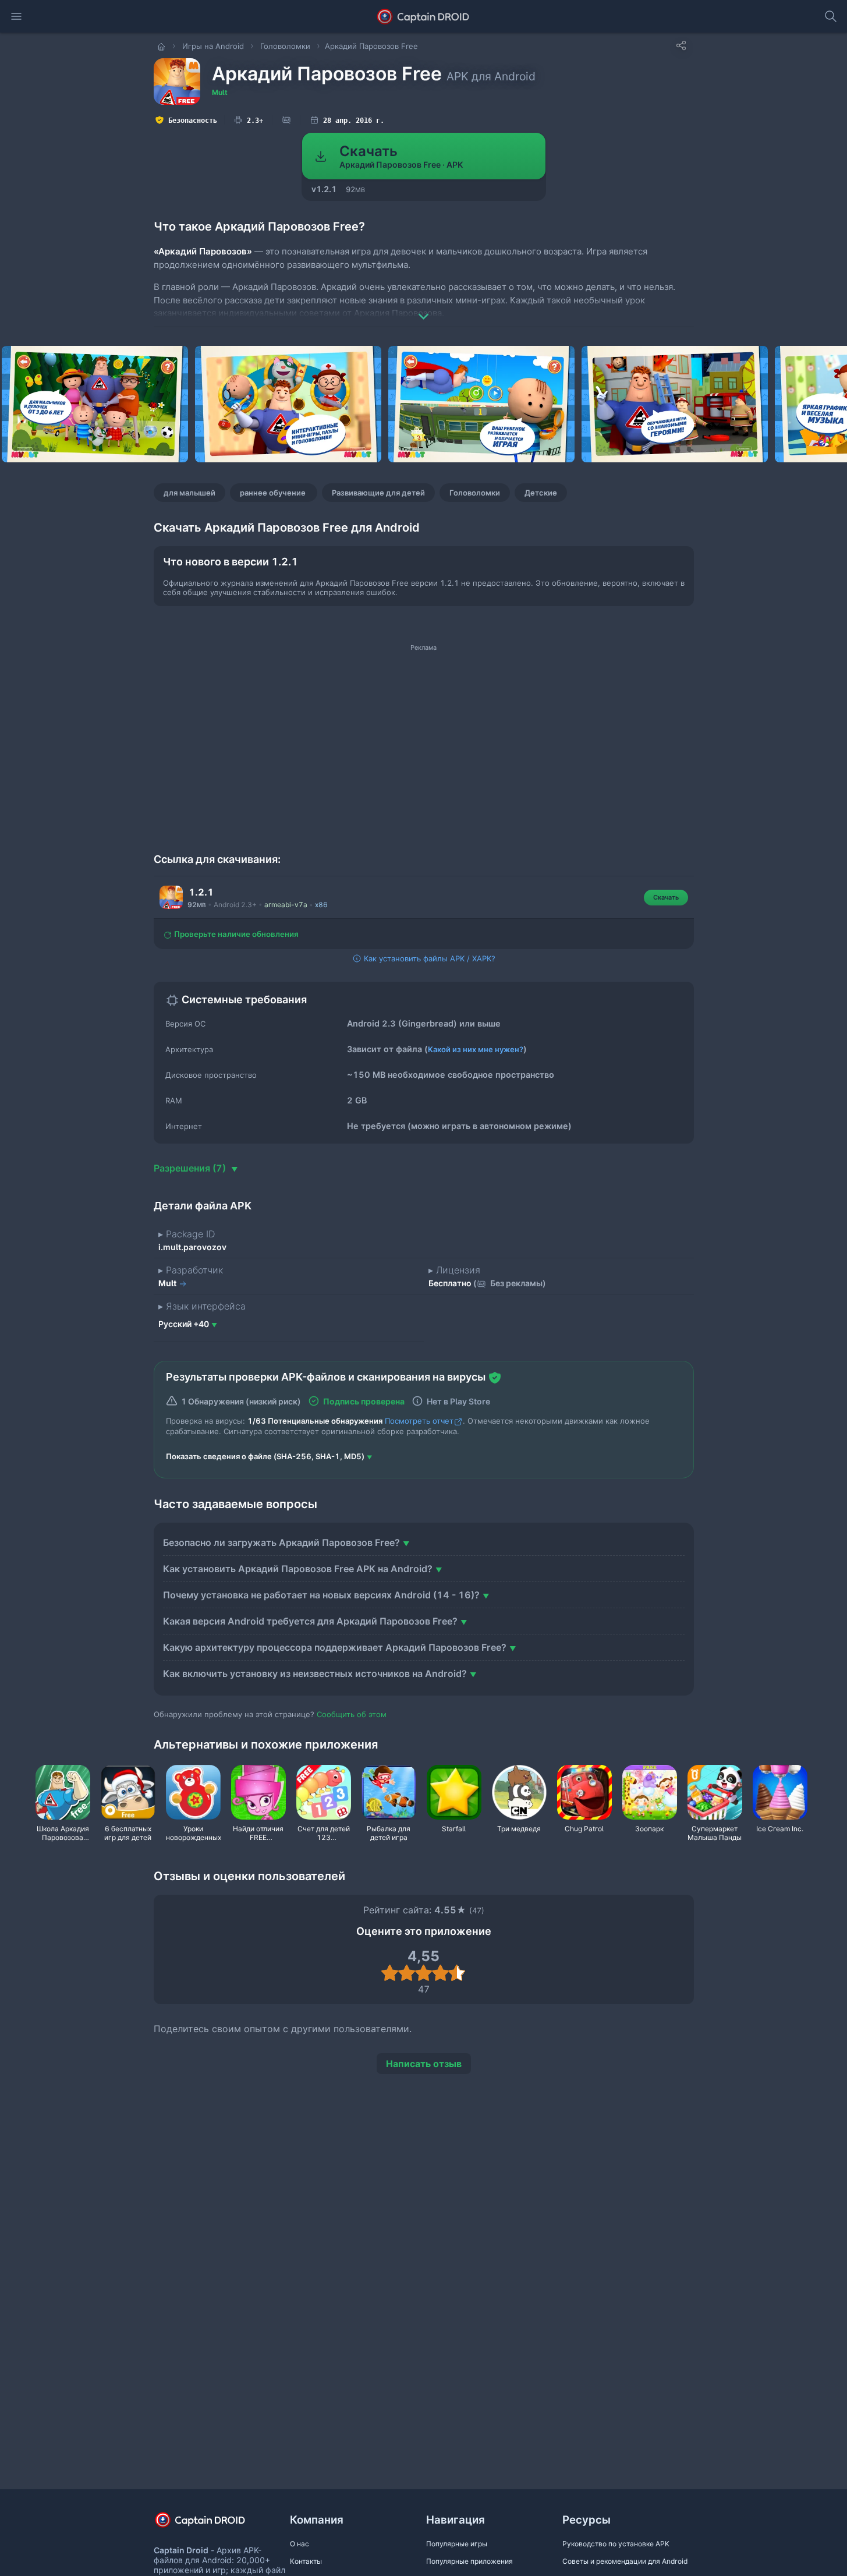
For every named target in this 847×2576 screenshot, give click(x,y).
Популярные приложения (469, 2561)
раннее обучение (274, 493)
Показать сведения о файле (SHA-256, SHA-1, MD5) (265, 1456)
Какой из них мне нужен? (476, 1049)
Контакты (306, 2561)
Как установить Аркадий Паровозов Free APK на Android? (298, 1569)
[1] (390, 1973)
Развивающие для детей (378, 493)
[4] (440, 1973)
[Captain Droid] (210, 2524)
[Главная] (162, 46)
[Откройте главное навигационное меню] (16, 16)
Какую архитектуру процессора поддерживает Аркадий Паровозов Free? (335, 1647)
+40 (184, 1324)
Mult (220, 92)
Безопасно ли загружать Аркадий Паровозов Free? (281, 1542)
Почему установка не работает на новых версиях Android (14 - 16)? (321, 1595)
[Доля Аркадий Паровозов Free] (681, 45)
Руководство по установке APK (616, 2544)
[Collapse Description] (424, 308)
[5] (457, 1973)
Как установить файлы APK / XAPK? (428, 958)
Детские (541, 493)
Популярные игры (457, 2544)
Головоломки (475, 493)
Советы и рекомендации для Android (625, 2561)
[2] (407, 1973)
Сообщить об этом (352, 1714)
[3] (424, 1973)
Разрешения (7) (191, 1168)
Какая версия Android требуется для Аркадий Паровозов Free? (310, 1621)
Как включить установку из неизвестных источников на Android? (315, 1673)
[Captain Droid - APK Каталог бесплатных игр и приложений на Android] (424, 16)
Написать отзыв (424, 2064)
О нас (300, 2544)
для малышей (189, 493)
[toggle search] (831, 16)
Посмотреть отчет (419, 1421)
